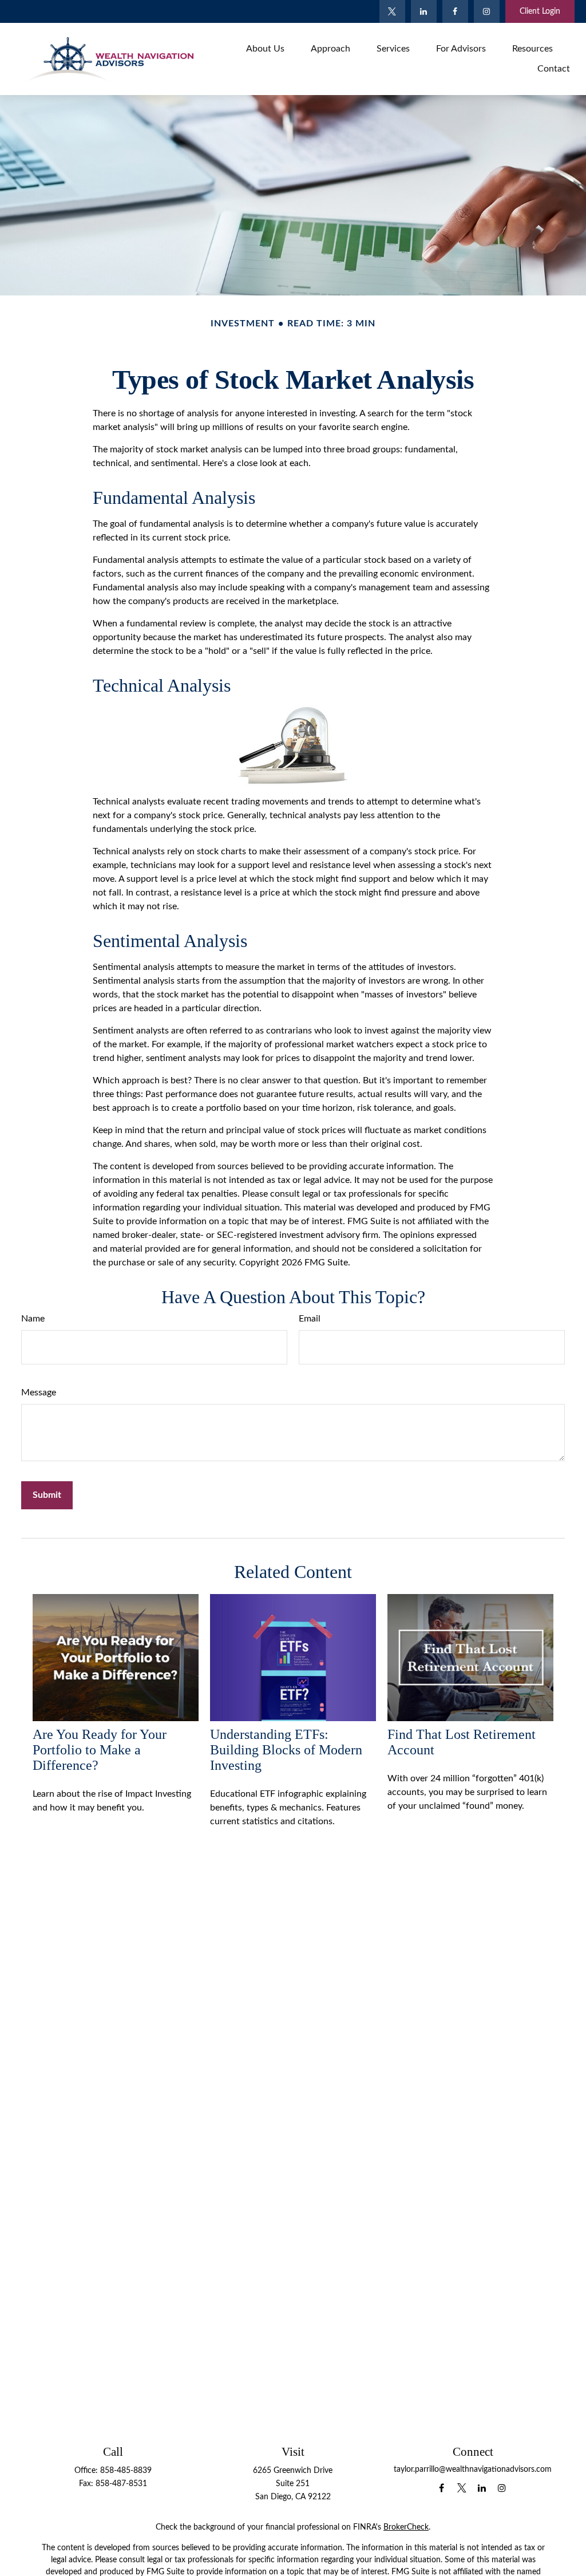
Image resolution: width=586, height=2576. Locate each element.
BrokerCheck (406, 2527)
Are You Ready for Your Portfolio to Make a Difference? (100, 1750)
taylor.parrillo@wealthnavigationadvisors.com (473, 2470)
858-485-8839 (126, 2471)
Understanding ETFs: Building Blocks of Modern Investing (286, 1750)
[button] (265, 48)
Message (39, 1392)
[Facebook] (455, 11)
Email (310, 1319)
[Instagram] (487, 11)
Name (33, 1319)
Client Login (540, 11)
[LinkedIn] (424, 11)
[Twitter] (392, 11)
